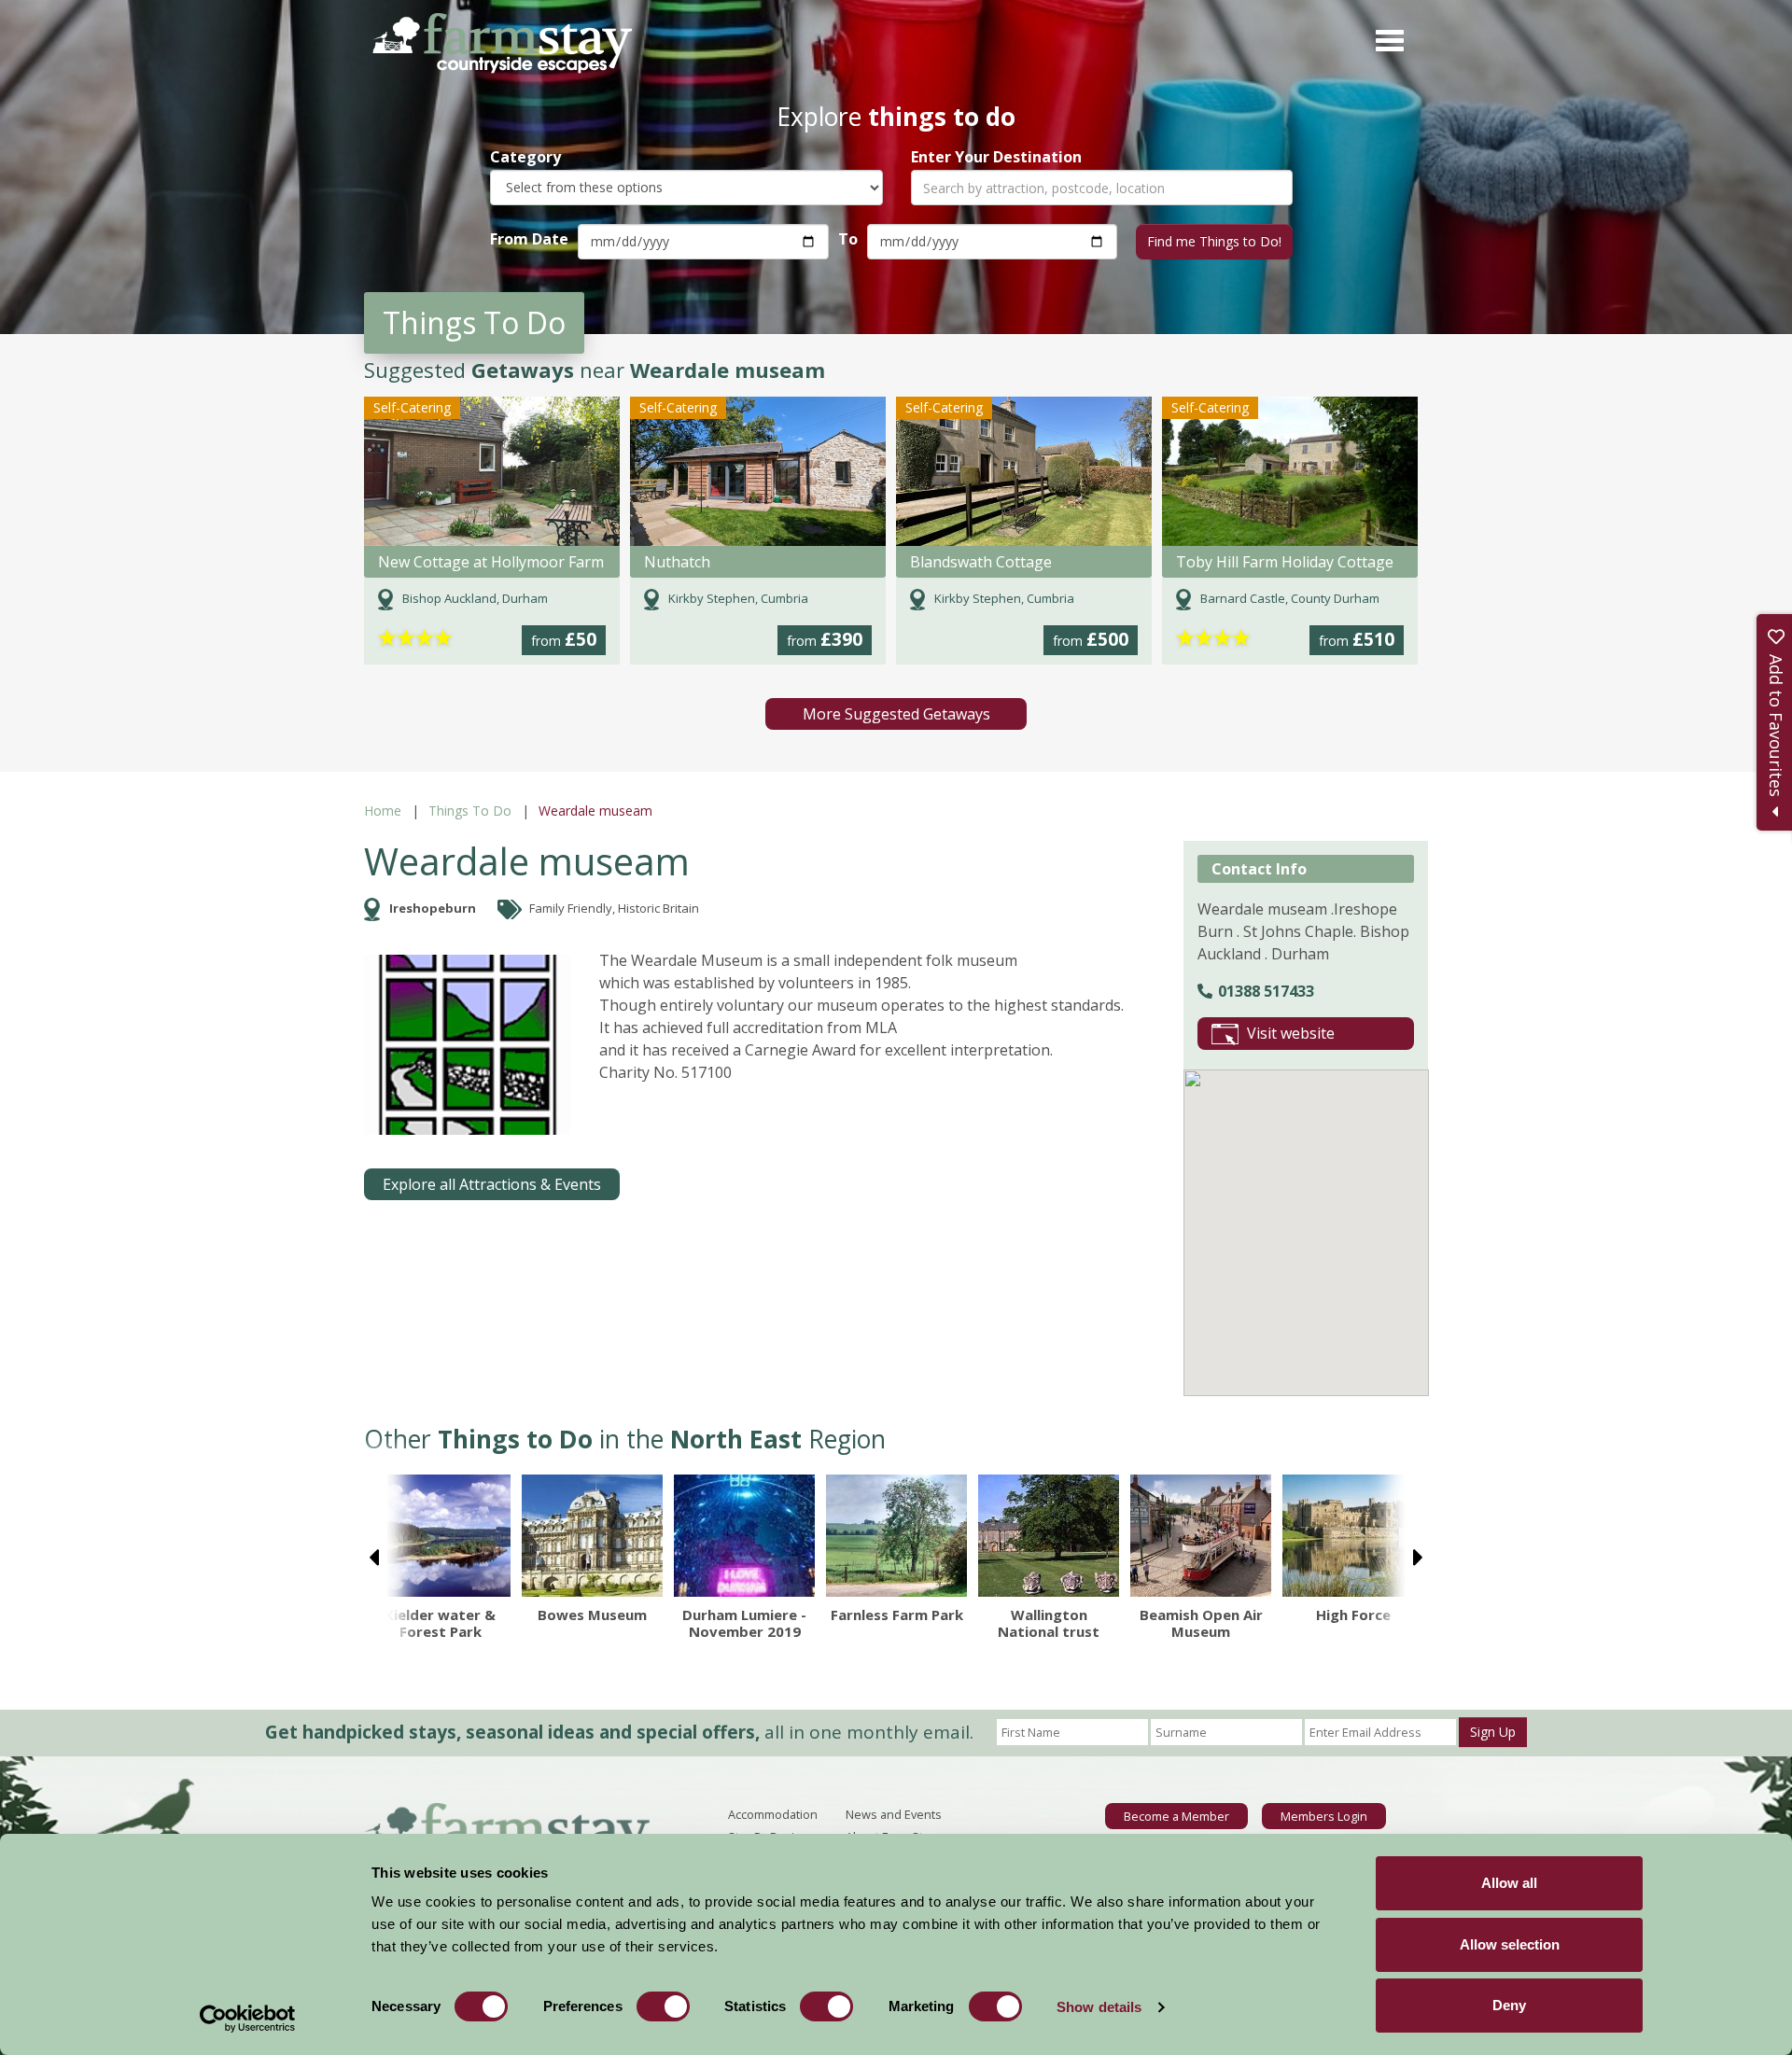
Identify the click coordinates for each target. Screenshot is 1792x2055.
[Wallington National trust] (1049, 1536)
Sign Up (1493, 1732)
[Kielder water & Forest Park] (440, 1536)
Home (383, 811)
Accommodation (773, 1814)
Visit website (1291, 1033)
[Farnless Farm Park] (896, 1536)
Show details (1099, 2007)
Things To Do (470, 811)
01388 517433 (1266, 991)
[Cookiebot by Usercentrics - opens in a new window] (248, 2019)
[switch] (663, 2006)
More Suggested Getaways (896, 714)
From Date (529, 239)
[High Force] (1353, 1536)
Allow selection (1510, 1944)
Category (525, 157)
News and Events (894, 1814)
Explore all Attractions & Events (492, 1184)
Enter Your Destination (996, 157)
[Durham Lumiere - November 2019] (744, 1536)
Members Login (1324, 1816)
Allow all (1509, 1883)
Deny (1509, 2005)
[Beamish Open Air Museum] (1201, 1536)
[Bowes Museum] (592, 1536)
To (848, 239)
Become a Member (1176, 1816)
